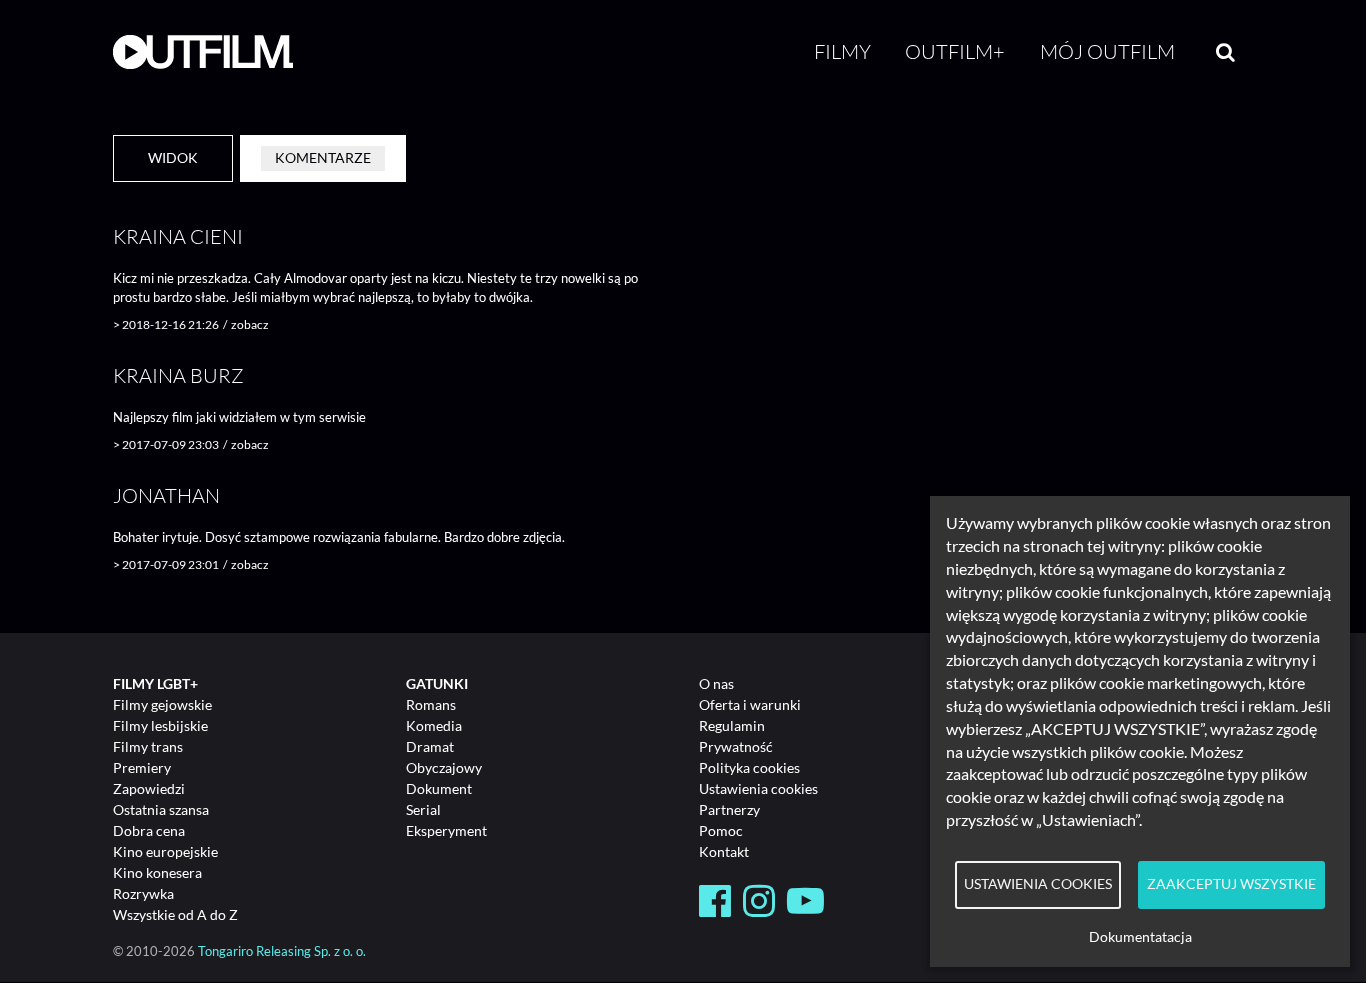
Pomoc (721, 830)
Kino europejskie (165, 851)
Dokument (439, 788)
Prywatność (736, 746)
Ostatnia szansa (161, 809)
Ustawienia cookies (758, 788)
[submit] (1225, 52)
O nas (716, 683)
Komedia (434, 725)
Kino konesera (157, 872)
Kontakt (724, 851)
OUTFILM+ (955, 51)
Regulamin (732, 725)
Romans (431, 704)
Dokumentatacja (1140, 937)
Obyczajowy (444, 767)
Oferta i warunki (750, 704)
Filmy (842, 51)
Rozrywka (143, 893)
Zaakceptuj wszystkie (1231, 884)
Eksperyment (446, 830)
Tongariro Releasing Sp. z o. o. (282, 951)
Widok (173, 157)
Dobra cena (149, 830)
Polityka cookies (749, 767)
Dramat (430, 746)
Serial (423, 809)
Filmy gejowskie (162, 704)
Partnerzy (729, 809)
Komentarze (323, 157)
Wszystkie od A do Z (175, 914)
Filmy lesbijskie (160, 725)
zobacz (250, 324)
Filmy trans (148, 746)
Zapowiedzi (149, 788)
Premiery (142, 767)
